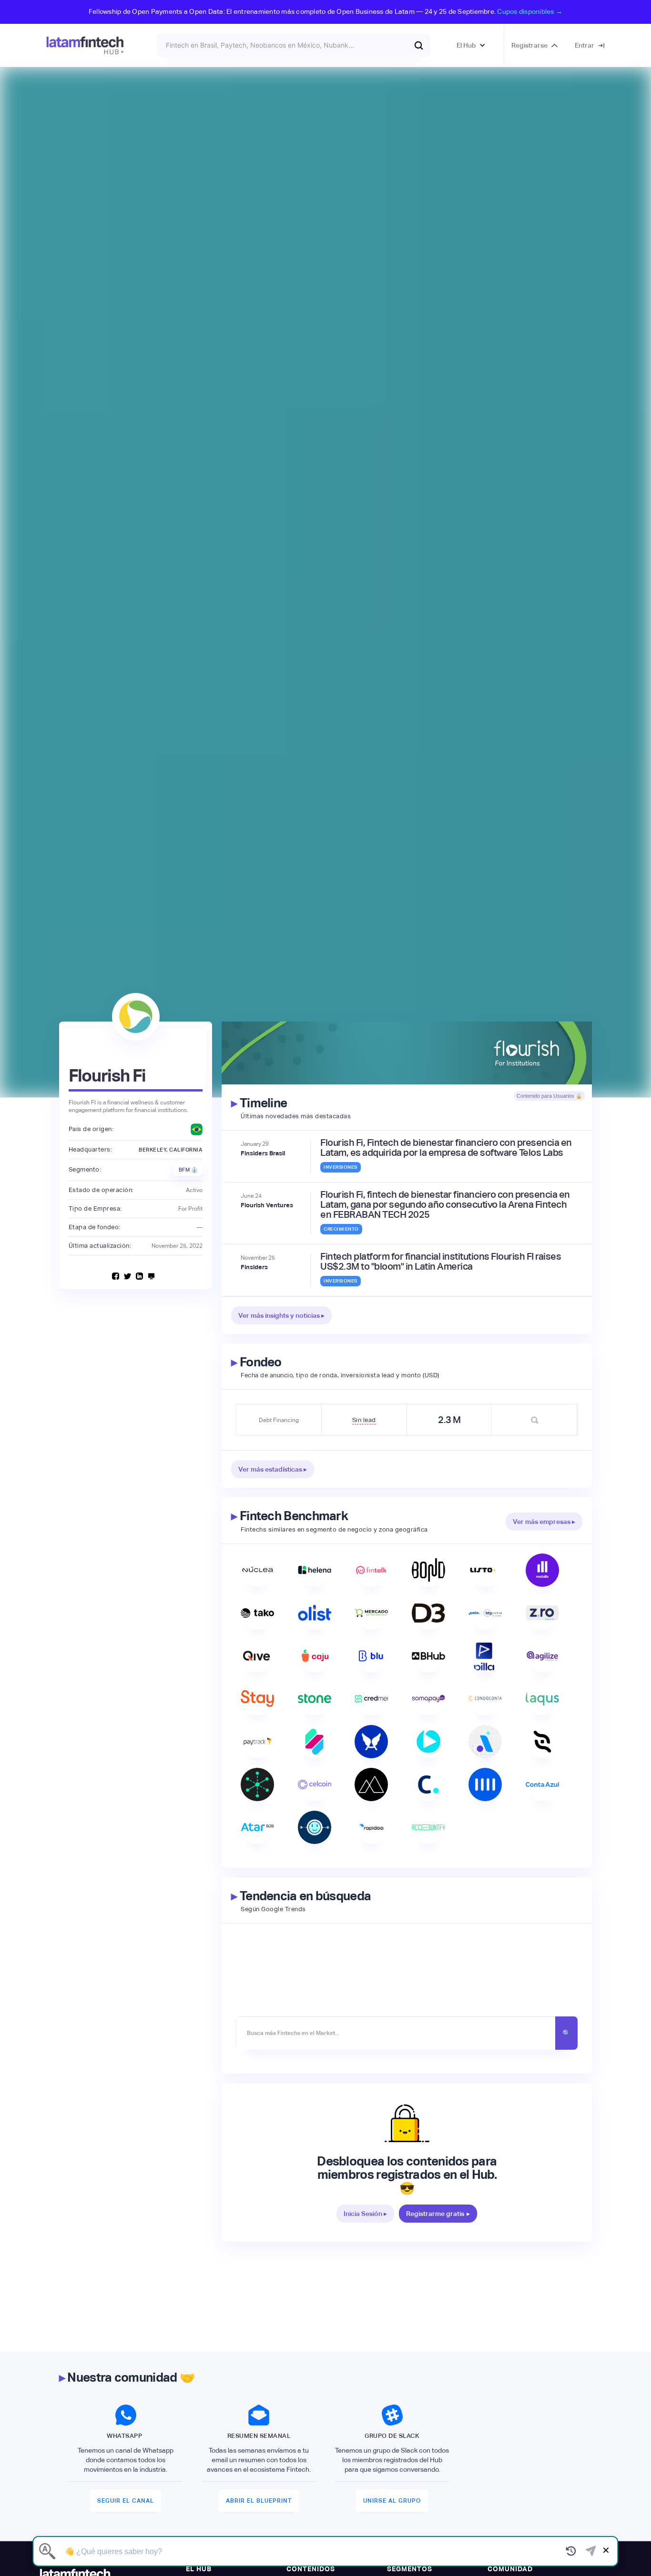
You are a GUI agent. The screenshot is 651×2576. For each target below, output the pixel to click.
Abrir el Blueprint (259, 2501)
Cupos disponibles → (530, 11)
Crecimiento (341, 1229)
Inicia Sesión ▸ (365, 2214)
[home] (85, 45)
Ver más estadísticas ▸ (273, 1469)
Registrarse (529, 45)
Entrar (585, 45)
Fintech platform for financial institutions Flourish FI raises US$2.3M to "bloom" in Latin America (441, 1262)
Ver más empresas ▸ (544, 1522)
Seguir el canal (126, 2501)
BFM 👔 (188, 1170)
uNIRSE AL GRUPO (392, 2501)
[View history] (571, 2551)
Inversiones (341, 1167)
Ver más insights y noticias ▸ (281, 1315)
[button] (471, 45)
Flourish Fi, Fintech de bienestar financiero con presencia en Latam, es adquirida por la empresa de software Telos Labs (446, 1148)
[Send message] (591, 2551)
